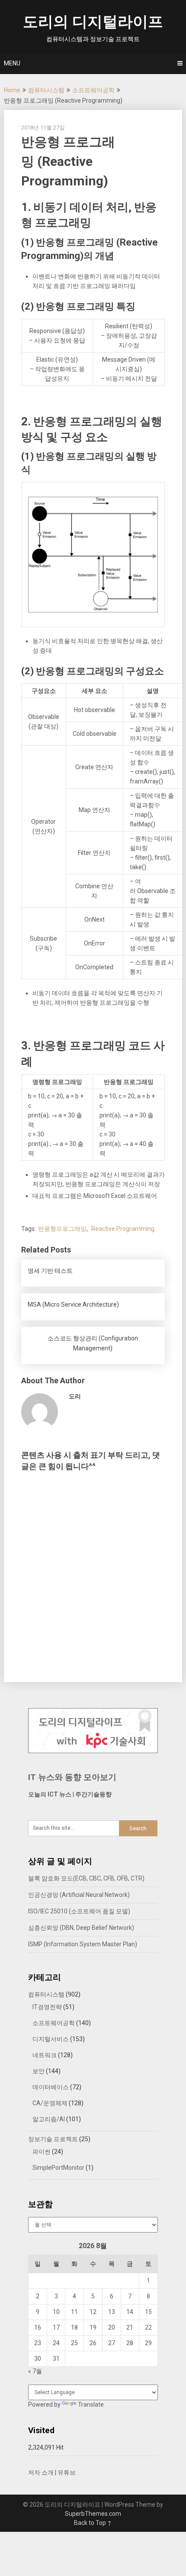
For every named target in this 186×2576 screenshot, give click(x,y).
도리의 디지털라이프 (93, 22)
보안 (38, 2071)
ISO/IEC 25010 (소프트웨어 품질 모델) (79, 1911)
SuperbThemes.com (93, 2514)
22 (148, 2327)
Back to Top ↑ (93, 2523)
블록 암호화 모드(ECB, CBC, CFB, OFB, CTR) (86, 1878)
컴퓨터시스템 (46, 90)
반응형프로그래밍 (62, 1229)
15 (148, 2312)
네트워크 (45, 2055)
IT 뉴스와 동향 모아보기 (72, 1777)
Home (12, 90)
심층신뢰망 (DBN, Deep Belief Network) (81, 1928)
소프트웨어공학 (93, 90)
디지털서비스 (51, 2039)
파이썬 (42, 2152)
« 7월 (35, 2371)
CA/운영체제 (50, 2103)
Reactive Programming (123, 1229)
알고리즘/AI (49, 2119)
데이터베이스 (51, 2087)
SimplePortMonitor (58, 2168)
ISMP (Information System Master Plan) (83, 1944)
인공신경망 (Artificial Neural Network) (79, 1895)
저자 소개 (41, 2472)
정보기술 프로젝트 (53, 2139)
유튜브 (67, 2472)
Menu (12, 63)
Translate (91, 2404)
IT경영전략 (47, 2007)
